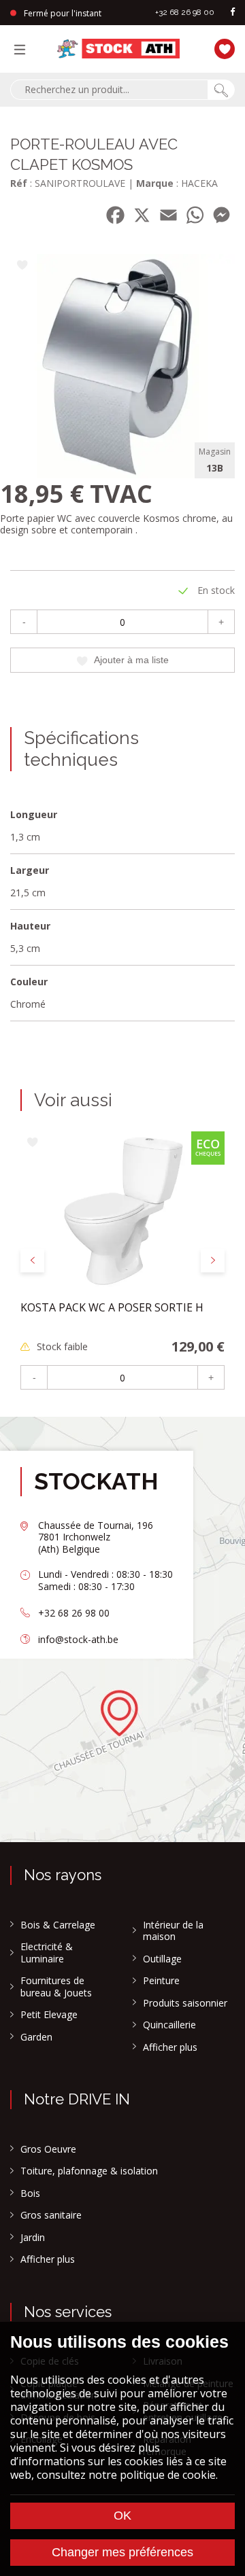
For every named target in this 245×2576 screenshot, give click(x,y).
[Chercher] (221, 90)
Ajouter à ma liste (131, 660)
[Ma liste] (225, 47)
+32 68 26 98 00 (185, 12)
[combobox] (109, 90)
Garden (36, 2037)
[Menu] (23, 49)
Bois (30, 2193)
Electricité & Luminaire (47, 1953)
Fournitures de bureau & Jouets (56, 1987)
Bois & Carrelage (58, 1925)
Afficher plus (170, 2047)
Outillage (162, 1959)
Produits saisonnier (185, 2003)
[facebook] (233, 13)
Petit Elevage (49, 2015)
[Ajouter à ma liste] (22, 266)
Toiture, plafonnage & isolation (89, 2171)
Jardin (33, 2238)
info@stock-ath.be (78, 1639)
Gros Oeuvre (48, 2149)
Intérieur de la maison (173, 1931)
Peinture (161, 1981)
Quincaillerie (169, 2025)
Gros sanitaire (51, 2215)
